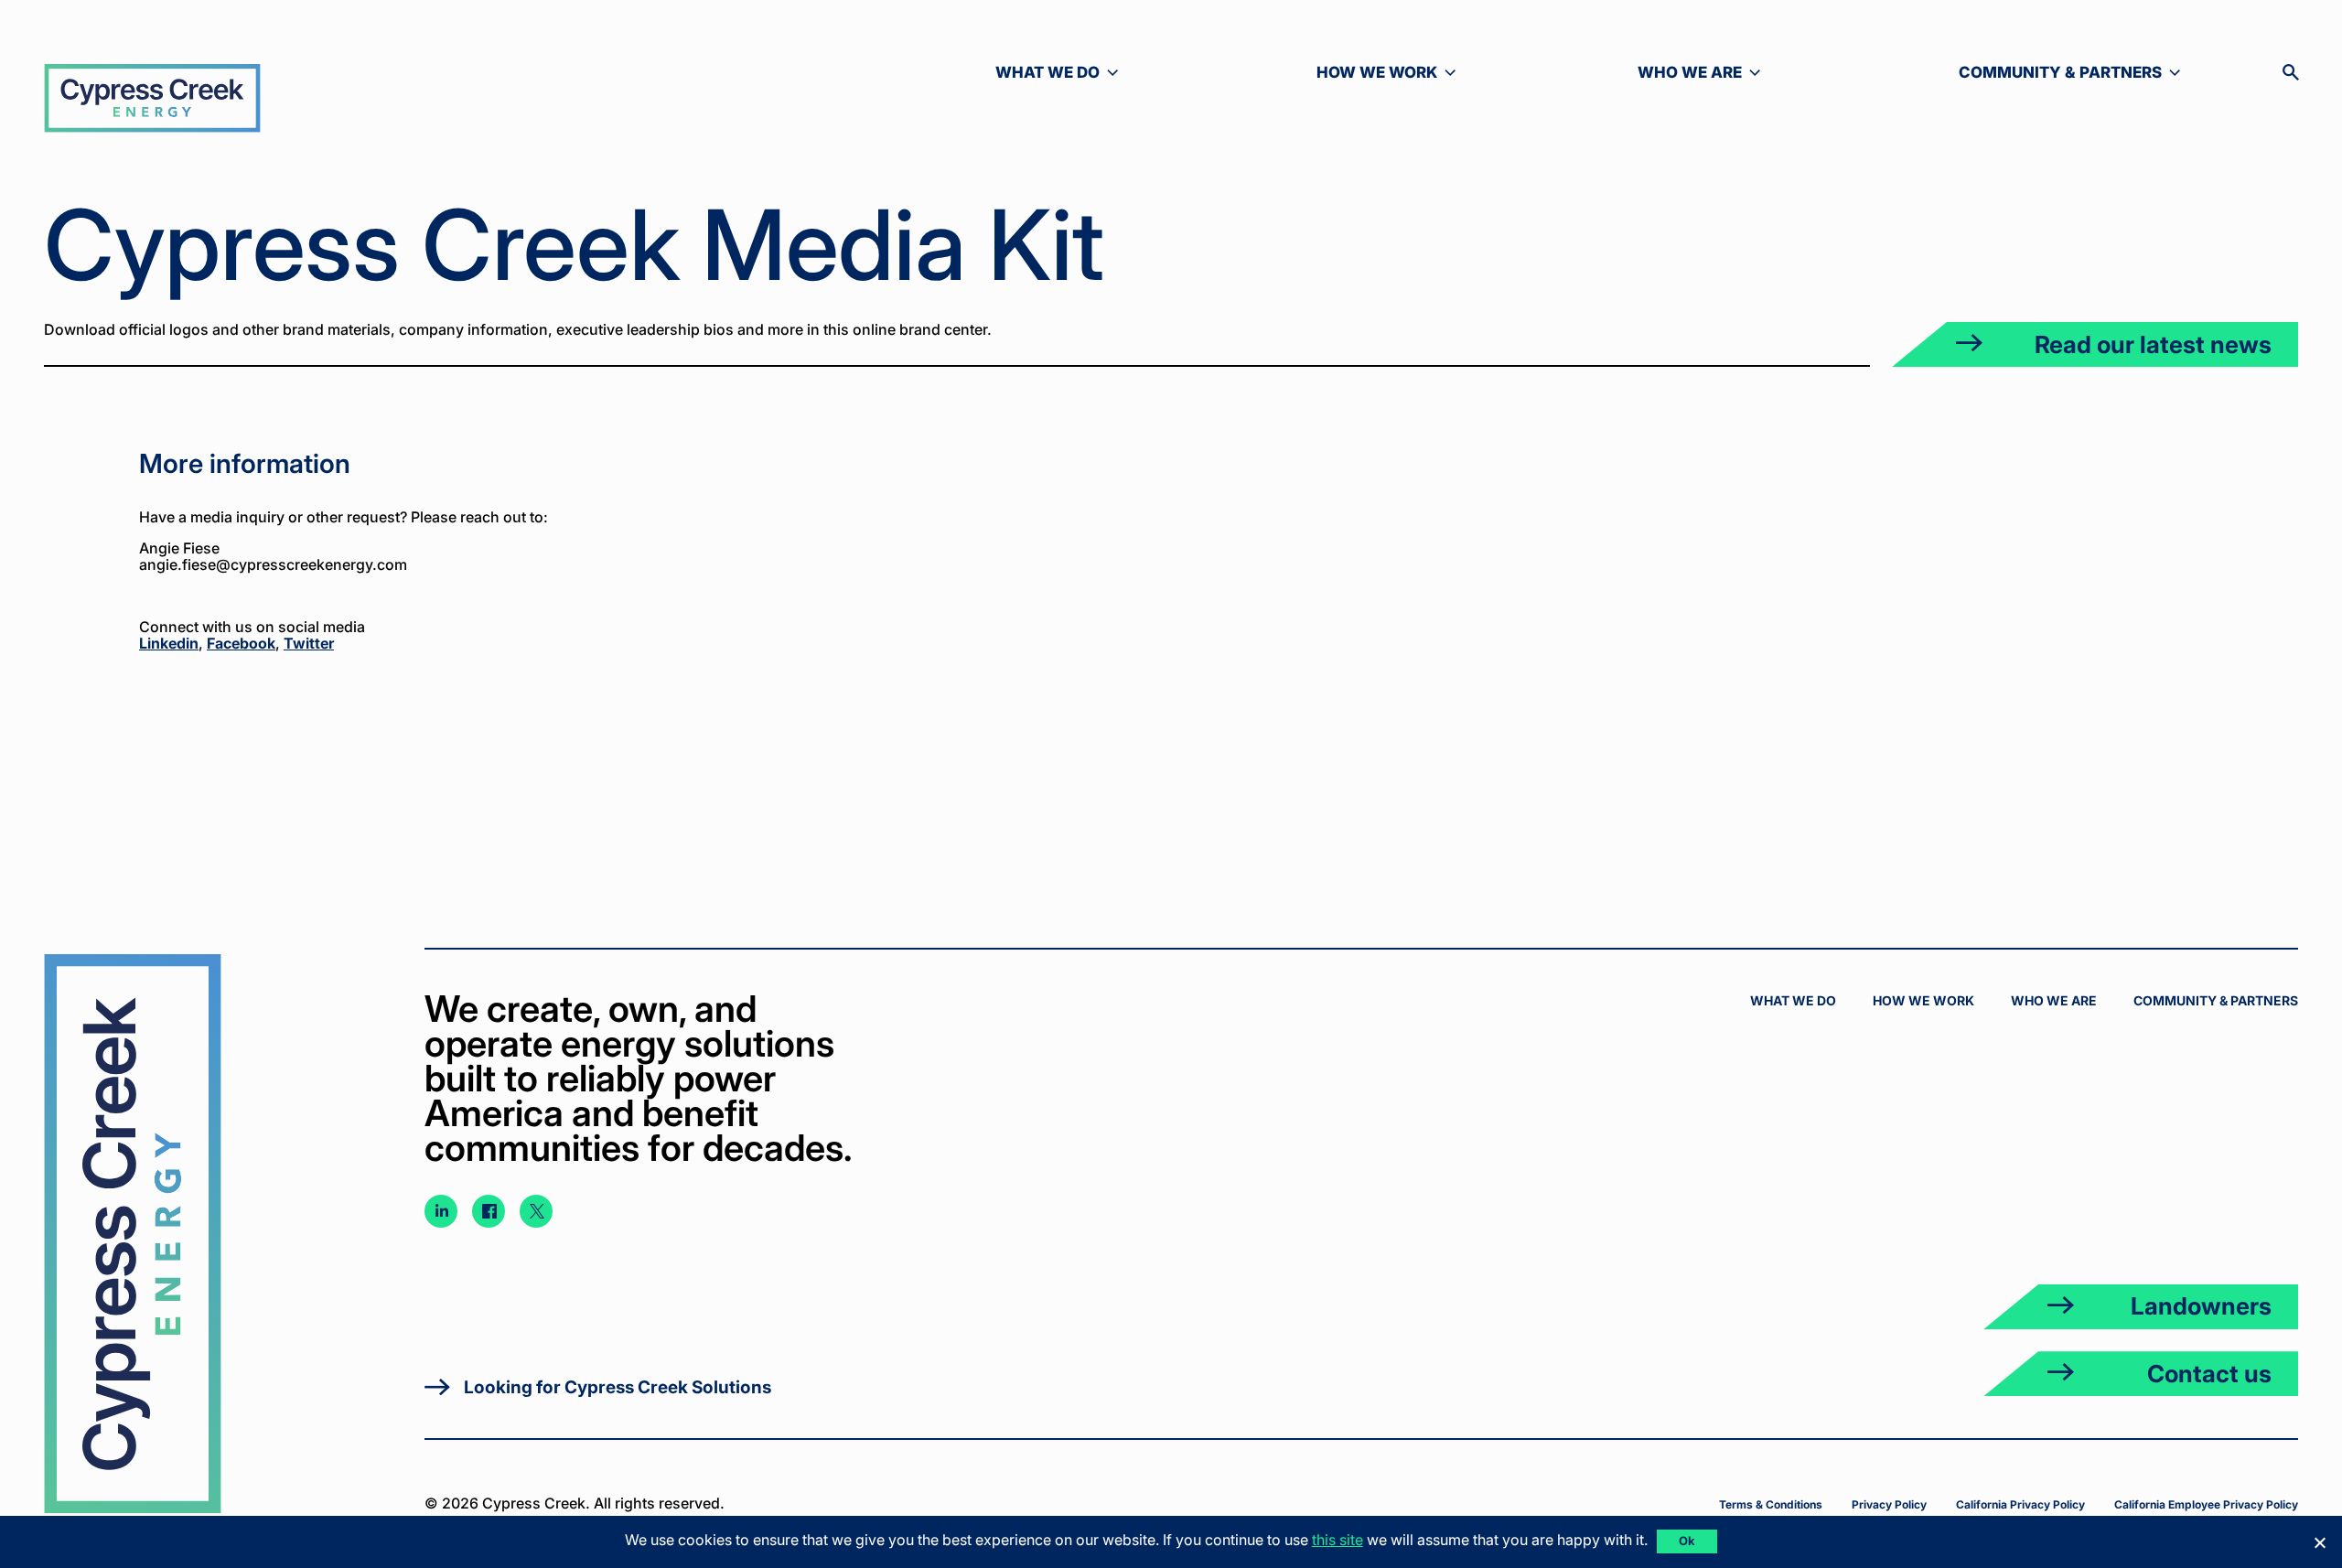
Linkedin (169, 643)
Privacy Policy (1889, 1504)
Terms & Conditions (1771, 1504)
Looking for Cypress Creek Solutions (618, 1387)
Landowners (2201, 1306)
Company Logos (2208, 462)
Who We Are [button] (1709, 73)
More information (2206, 577)
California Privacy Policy (2020, 1504)
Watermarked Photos (2192, 539)
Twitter (309, 643)
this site (1338, 1540)
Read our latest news (2153, 344)
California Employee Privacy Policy (2206, 1504)
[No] (2319, 1542)
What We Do (1793, 1000)
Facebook (241, 643)
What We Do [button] (1067, 73)
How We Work (1923, 1000)
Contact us (2209, 1374)
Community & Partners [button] (2060, 73)
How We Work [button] (1388, 73)
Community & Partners (2216, 1000)
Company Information (2189, 500)
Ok (1687, 1541)
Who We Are (2054, 1000)
